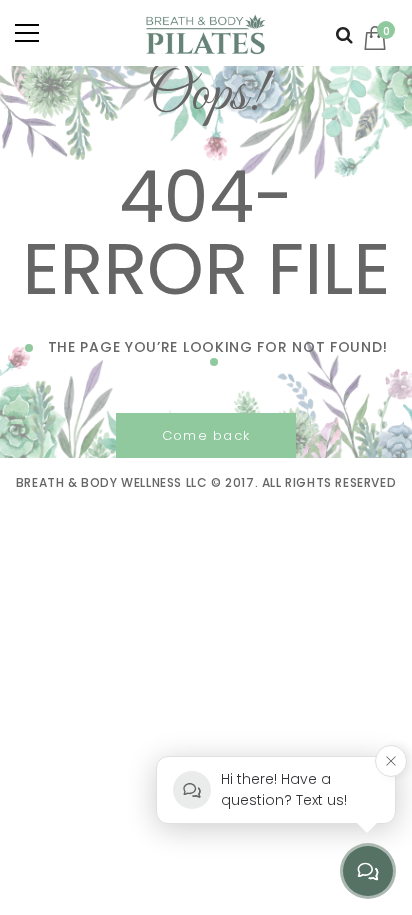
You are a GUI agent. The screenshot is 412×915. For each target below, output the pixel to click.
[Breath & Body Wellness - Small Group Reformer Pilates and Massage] (206, 32)
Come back (206, 435)
